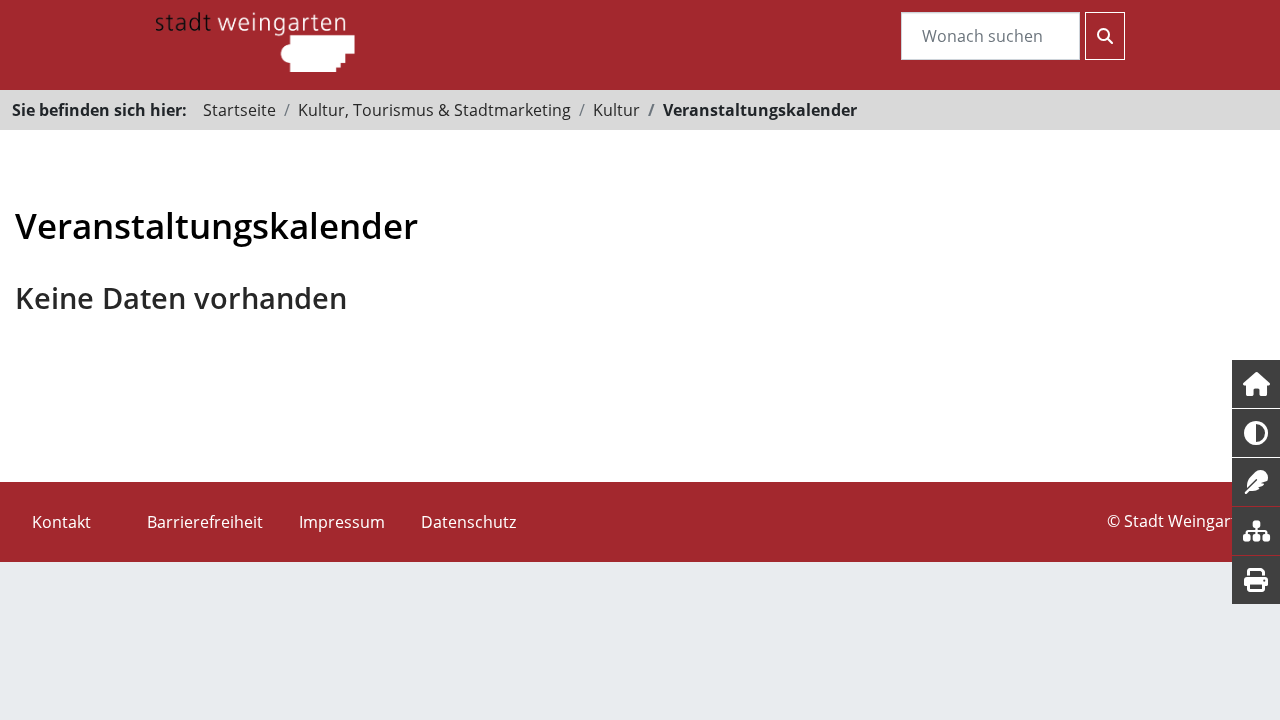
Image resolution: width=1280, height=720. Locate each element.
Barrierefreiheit (205, 522)
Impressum (342, 522)
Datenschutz (468, 522)
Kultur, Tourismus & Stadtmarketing (434, 110)
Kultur (616, 110)
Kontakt (61, 522)
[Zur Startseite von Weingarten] (255, 40)
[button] (1256, 384)
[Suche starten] (1105, 36)
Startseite (239, 110)
